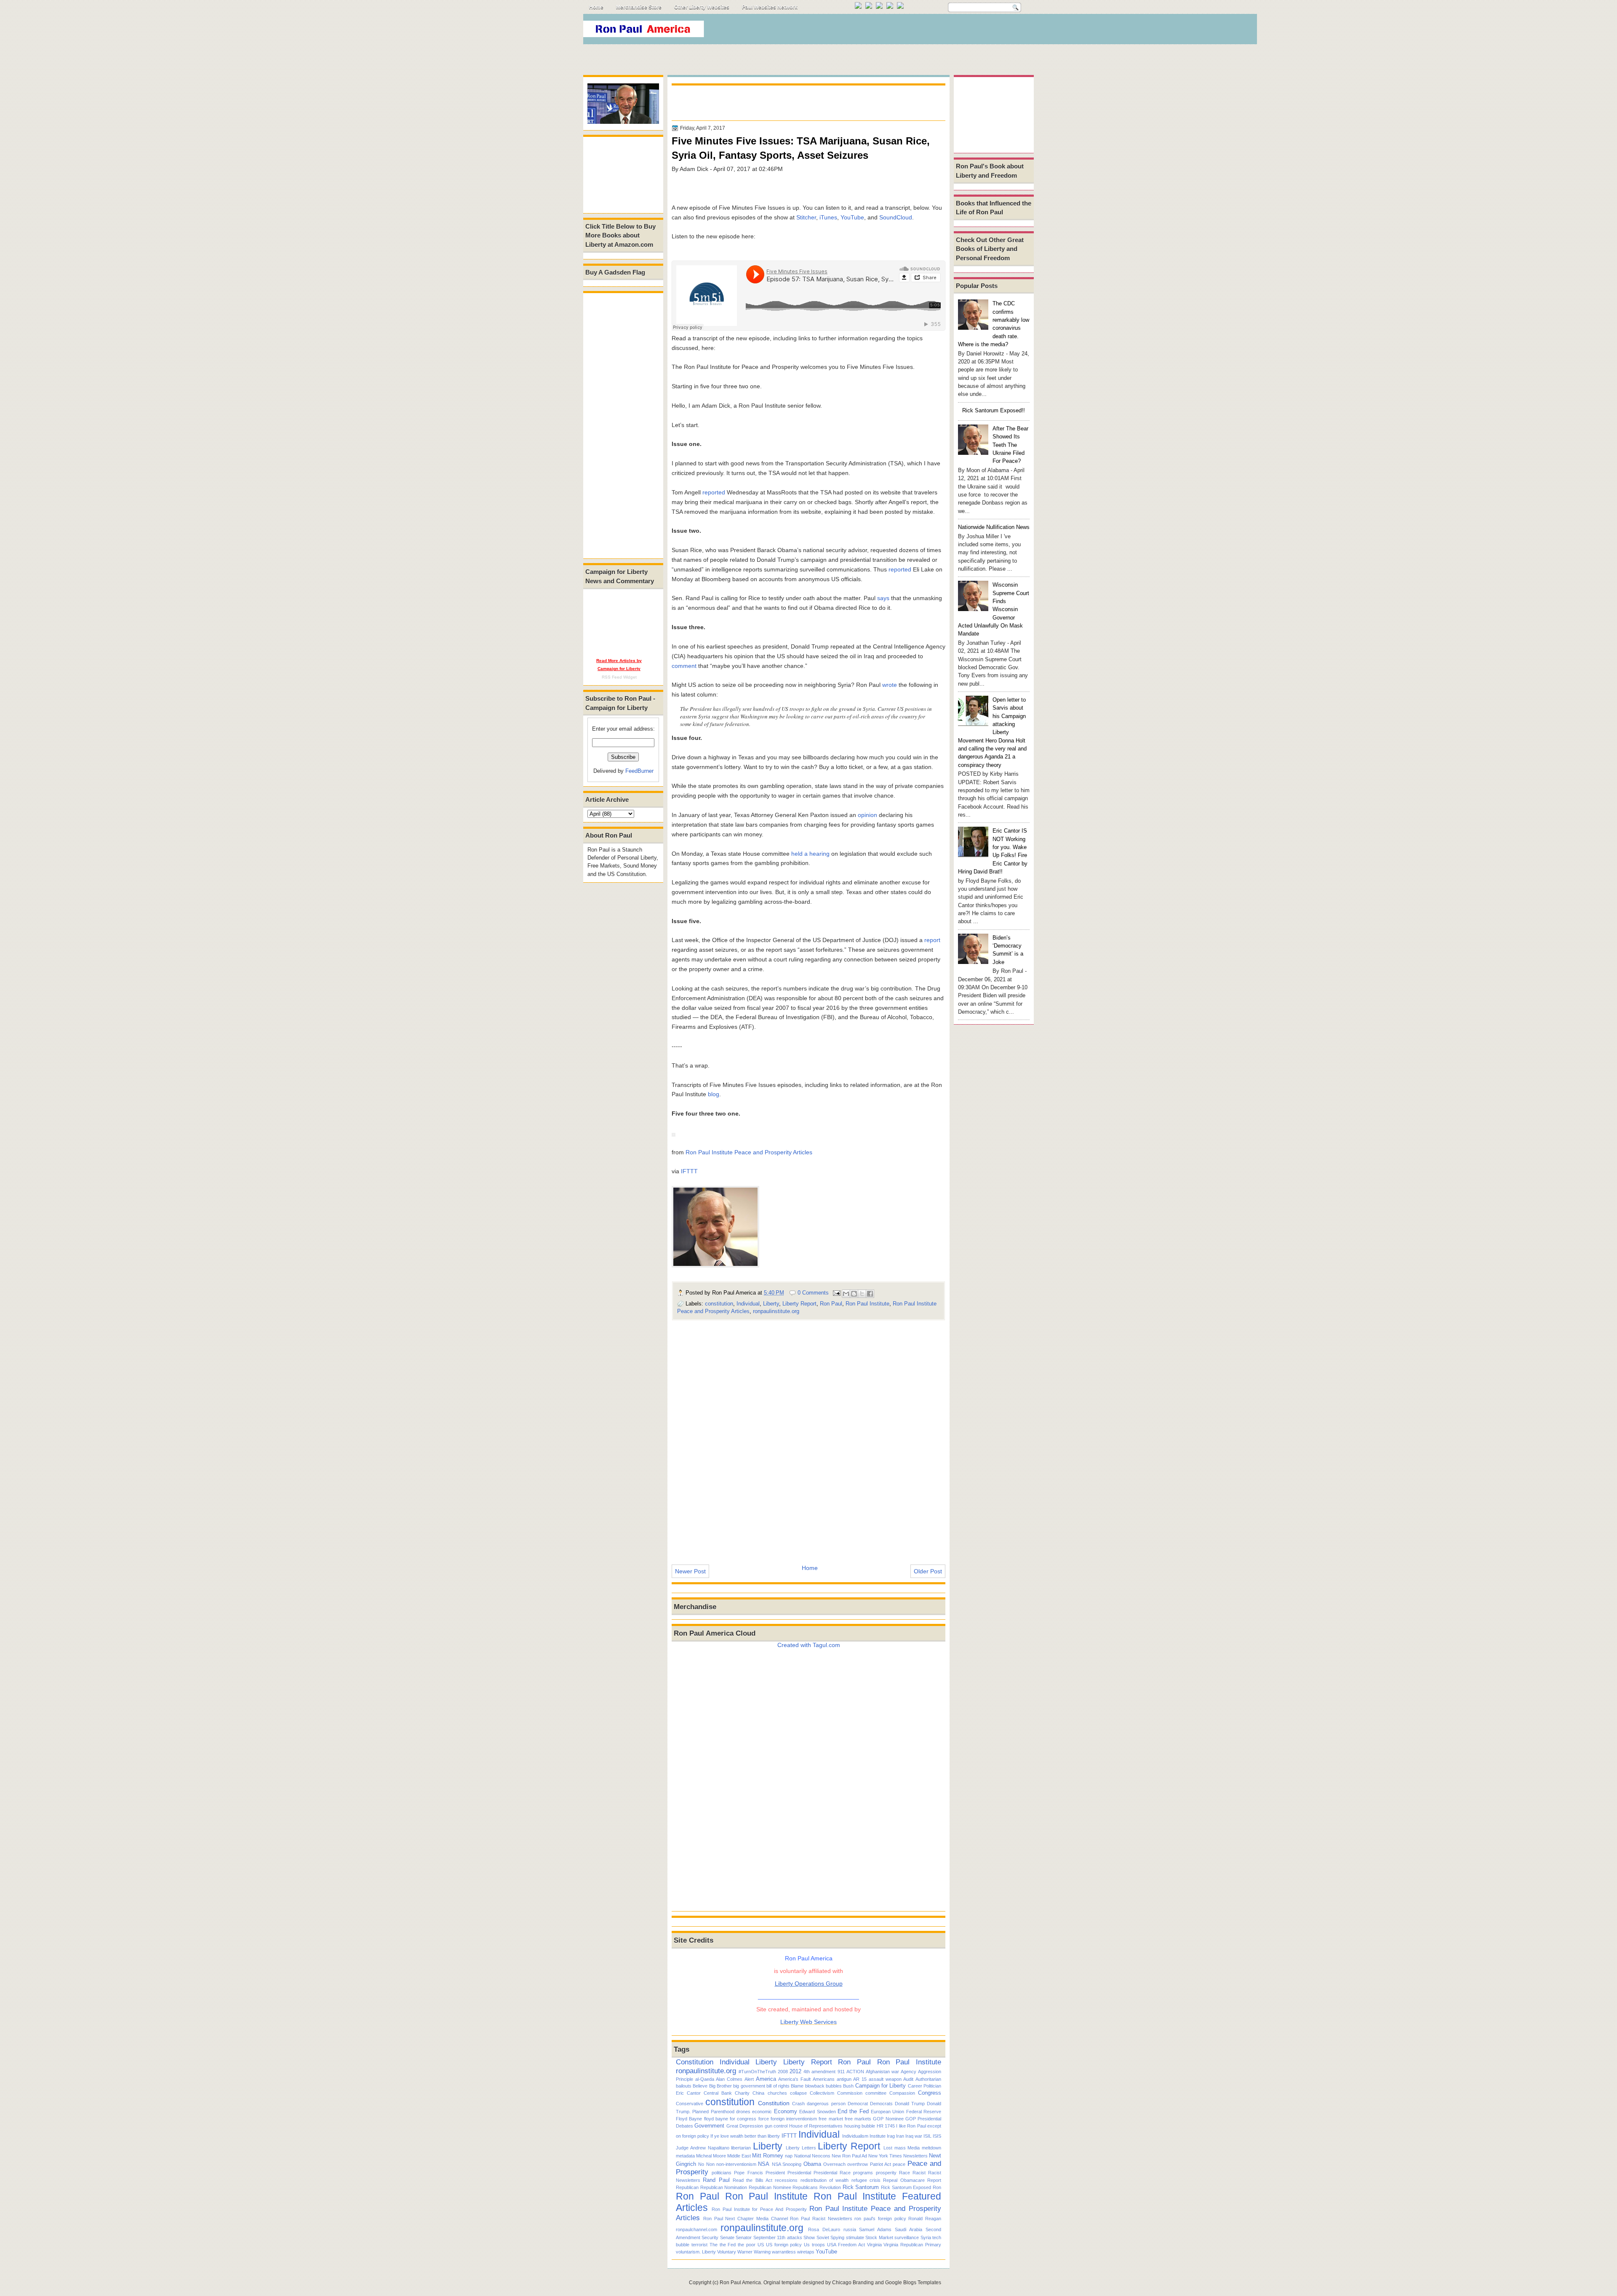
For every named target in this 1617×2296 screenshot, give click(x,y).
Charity (742, 2093)
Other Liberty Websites (702, 7)
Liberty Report (799, 1304)
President (775, 2173)
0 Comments (813, 1293)
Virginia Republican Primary (912, 2245)
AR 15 (860, 2079)
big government (749, 2086)
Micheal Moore (711, 2156)
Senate (727, 2237)
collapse (798, 2093)
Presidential (799, 2173)
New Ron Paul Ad (849, 2156)
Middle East (739, 2156)
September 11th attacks (778, 2237)
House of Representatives (816, 2126)
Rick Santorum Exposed (906, 2187)
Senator (744, 2237)
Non (710, 2164)
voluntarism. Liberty (696, 2252)
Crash (798, 2104)
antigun (844, 2079)
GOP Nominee (888, 2119)
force (764, 2119)
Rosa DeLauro (824, 2229)
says (883, 598)
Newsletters (915, 2156)
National (802, 2156)
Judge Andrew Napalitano (703, 2148)
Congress (930, 2093)
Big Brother (720, 2086)
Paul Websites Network (770, 7)
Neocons (821, 2156)
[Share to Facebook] (870, 1294)
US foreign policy (784, 2245)
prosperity (886, 2173)
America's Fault (794, 2079)
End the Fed (853, 2111)
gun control (776, 2126)
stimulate (855, 2237)
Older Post (928, 1571)
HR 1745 (886, 2126)
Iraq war (914, 2136)
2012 (795, 2071)
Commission (850, 2093)
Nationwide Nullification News (994, 527)
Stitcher (806, 217)
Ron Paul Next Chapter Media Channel (746, 2219)
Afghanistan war (882, 2072)
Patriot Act (881, 2164)
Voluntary (727, 2252)
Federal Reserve (924, 2112)
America (766, 2079)
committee (876, 2093)
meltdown (931, 2148)
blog (714, 1094)
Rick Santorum (861, 2187)
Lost (888, 2148)
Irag (891, 2136)
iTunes (828, 217)
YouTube (852, 217)
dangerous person (826, 2104)
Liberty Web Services (808, 2022)
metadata (685, 2156)
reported (714, 492)
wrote (890, 685)
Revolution (830, 2187)
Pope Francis (748, 2173)
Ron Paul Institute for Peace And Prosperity (759, 2209)
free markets (858, 2119)
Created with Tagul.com (809, 1645)
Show (809, 2237)
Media (914, 2148)
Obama (812, 2164)
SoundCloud (896, 217)
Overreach (834, 2164)
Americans (824, 2079)
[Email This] (846, 1294)
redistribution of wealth (825, 2180)
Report (934, 2180)
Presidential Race (832, 2173)
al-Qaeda (705, 2079)
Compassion (902, 2093)
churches (777, 2093)
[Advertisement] (880, 31)
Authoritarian (928, 2079)
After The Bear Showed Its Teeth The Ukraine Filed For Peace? (1010, 445)
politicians (722, 2173)
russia (850, 2229)
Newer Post (690, 1571)
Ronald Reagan (925, 2219)
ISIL (927, 2136)
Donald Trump (910, 2104)
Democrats (881, 2104)
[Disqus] (808, 1436)
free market (831, 2119)
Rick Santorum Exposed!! (994, 410)
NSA (764, 2164)
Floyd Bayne (689, 2119)
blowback (815, 2086)
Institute (878, 2136)
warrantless (784, 2252)
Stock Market (879, 2237)
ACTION (855, 2072)
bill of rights (778, 2086)
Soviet (823, 2237)
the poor (747, 2245)
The (714, 2245)
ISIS (937, 2136)
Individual (748, 1304)
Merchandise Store (639, 7)
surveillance (907, 2237)
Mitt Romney (768, 2156)
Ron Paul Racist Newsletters (821, 2219)
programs (863, 2173)
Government (709, 2126)
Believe (700, 2086)
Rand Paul (716, 2180)
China (758, 2093)
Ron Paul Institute (867, 1304)
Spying (837, 2237)
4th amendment (819, 2072)
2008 (783, 2072)
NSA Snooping (787, 2164)
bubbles (834, 2086)
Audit (908, 2079)
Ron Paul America (740, 2283)
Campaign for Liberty (881, 2086)
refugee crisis (866, 2180)
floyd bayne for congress (730, 2119)
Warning (762, 2252)
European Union (887, 2112)
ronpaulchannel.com (696, 2229)
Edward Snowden (817, 2112)
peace (899, 2164)
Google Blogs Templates (913, 2283)
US (761, 2245)
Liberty (771, 1304)
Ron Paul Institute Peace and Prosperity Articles (749, 1152)
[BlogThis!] (854, 1294)
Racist (919, 2173)
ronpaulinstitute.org (776, 1311)
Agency (909, 2072)
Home (596, 7)
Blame (797, 2086)
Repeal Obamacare (904, 2180)
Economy (786, 2111)
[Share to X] (862, 1294)
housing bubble (860, 2126)
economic (762, 2112)
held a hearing (810, 854)
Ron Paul (831, 1304)
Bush (848, 2086)
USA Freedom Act (846, 2245)
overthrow (858, 2164)
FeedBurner (639, 771)
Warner (745, 2252)
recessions (786, 2180)
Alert (749, 2079)
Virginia (874, 2245)
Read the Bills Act (752, 2180)
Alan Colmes (729, 2079)
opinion (867, 815)
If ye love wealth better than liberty (745, 2136)
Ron (937, 2187)
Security (710, 2237)
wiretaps (806, 2252)
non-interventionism (736, 2164)
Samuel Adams (875, 2229)
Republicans (805, 2187)
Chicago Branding (853, 2283)
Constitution (695, 2062)
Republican (687, 2187)
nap (789, 2156)
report (932, 940)
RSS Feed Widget (619, 677)
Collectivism (822, 2093)
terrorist (699, 2245)
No (701, 2164)
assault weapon (885, 2079)
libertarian (741, 2148)
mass (900, 2148)
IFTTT (689, 1171)
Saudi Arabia (909, 2229)
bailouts (684, 2086)
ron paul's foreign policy (880, 2219)
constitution (719, 1304)
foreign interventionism (794, 2119)
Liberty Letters (801, 2148)
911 (841, 2072)
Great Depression (745, 2126)
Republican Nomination (724, 2187)
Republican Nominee (770, 2187)
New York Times (885, 2156)
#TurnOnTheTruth (757, 2072)
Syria (926, 2237)
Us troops (814, 2245)
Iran (900, 2136)
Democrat (858, 2104)
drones (743, 2112)
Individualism (855, 2136)
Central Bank (718, 2093)
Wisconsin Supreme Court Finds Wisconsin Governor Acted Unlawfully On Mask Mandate (994, 609)
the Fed (728, 2245)
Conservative (690, 2104)
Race (905, 2173)
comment (684, 666)
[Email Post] (836, 1293)
